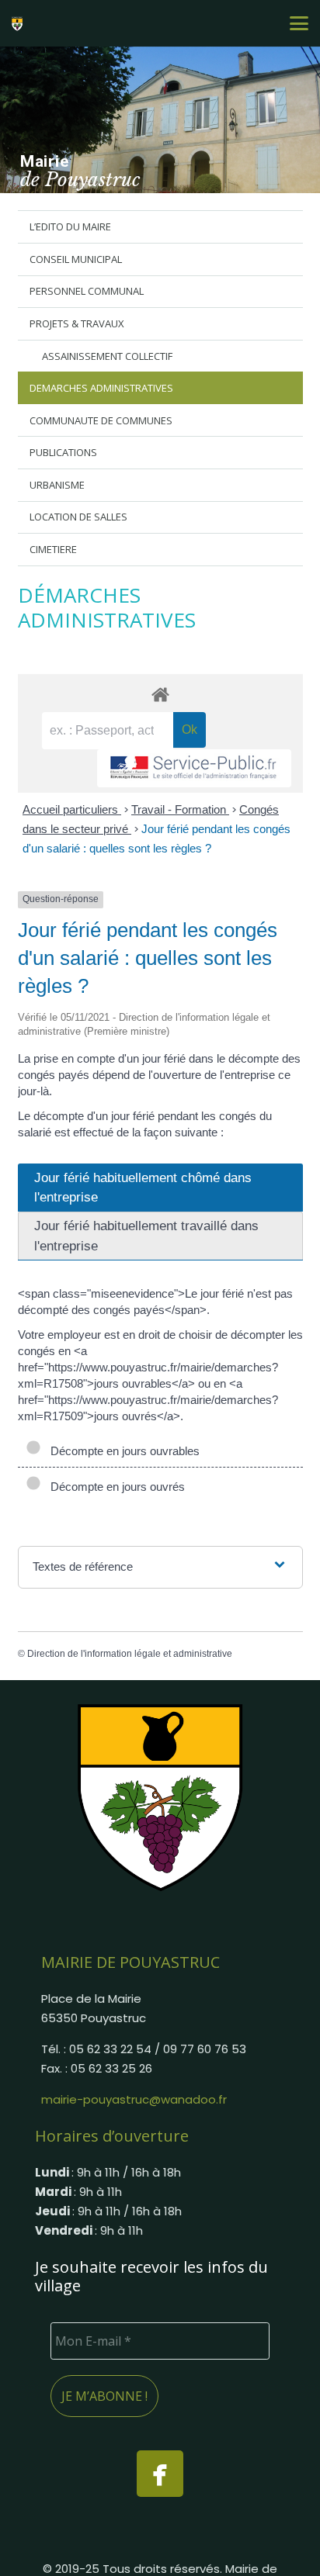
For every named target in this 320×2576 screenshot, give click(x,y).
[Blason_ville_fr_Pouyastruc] (160, 1797)
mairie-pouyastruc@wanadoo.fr (134, 2099)
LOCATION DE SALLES (78, 517)
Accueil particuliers (72, 809)
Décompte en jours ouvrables (122, 1451)
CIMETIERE (53, 549)
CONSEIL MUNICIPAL (76, 259)
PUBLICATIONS (63, 452)
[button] (299, 23)
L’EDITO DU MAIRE (70, 226)
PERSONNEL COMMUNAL (87, 291)
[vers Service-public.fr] (194, 768)
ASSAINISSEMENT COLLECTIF (107, 356)
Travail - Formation (180, 809)
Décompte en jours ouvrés (115, 1487)
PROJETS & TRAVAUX (77, 323)
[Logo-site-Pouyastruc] (19, 23)
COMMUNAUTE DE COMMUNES (101, 420)
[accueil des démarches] (160, 694)
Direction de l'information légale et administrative (130, 1654)
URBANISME (57, 485)
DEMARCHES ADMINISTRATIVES (101, 388)
